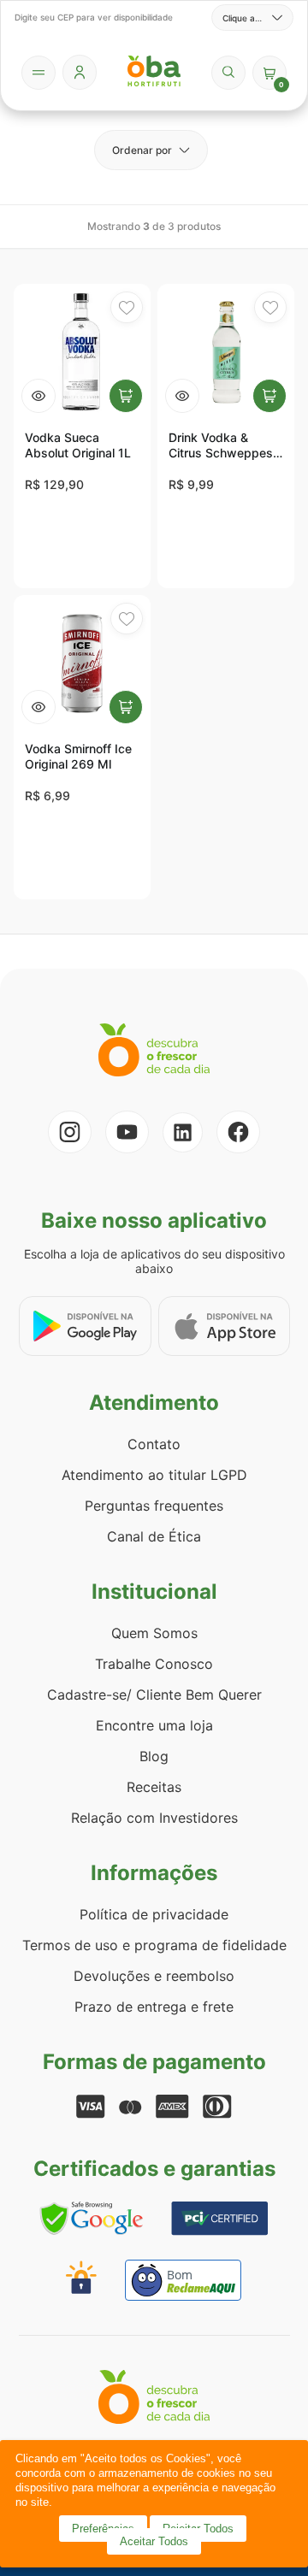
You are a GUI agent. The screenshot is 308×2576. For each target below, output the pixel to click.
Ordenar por (142, 150)
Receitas (154, 1787)
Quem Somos (154, 1633)
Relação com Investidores (154, 1818)
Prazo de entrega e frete (154, 2007)
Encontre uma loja (154, 1725)
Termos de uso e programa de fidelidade (154, 1945)
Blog (154, 1756)
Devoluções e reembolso (154, 1976)
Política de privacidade (154, 1914)
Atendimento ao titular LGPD (154, 1475)
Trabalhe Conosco (154, 1664)
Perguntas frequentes (154, 1506)
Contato (154, 1444)
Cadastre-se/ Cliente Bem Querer (154, 1695)
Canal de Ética (154, 1536)
